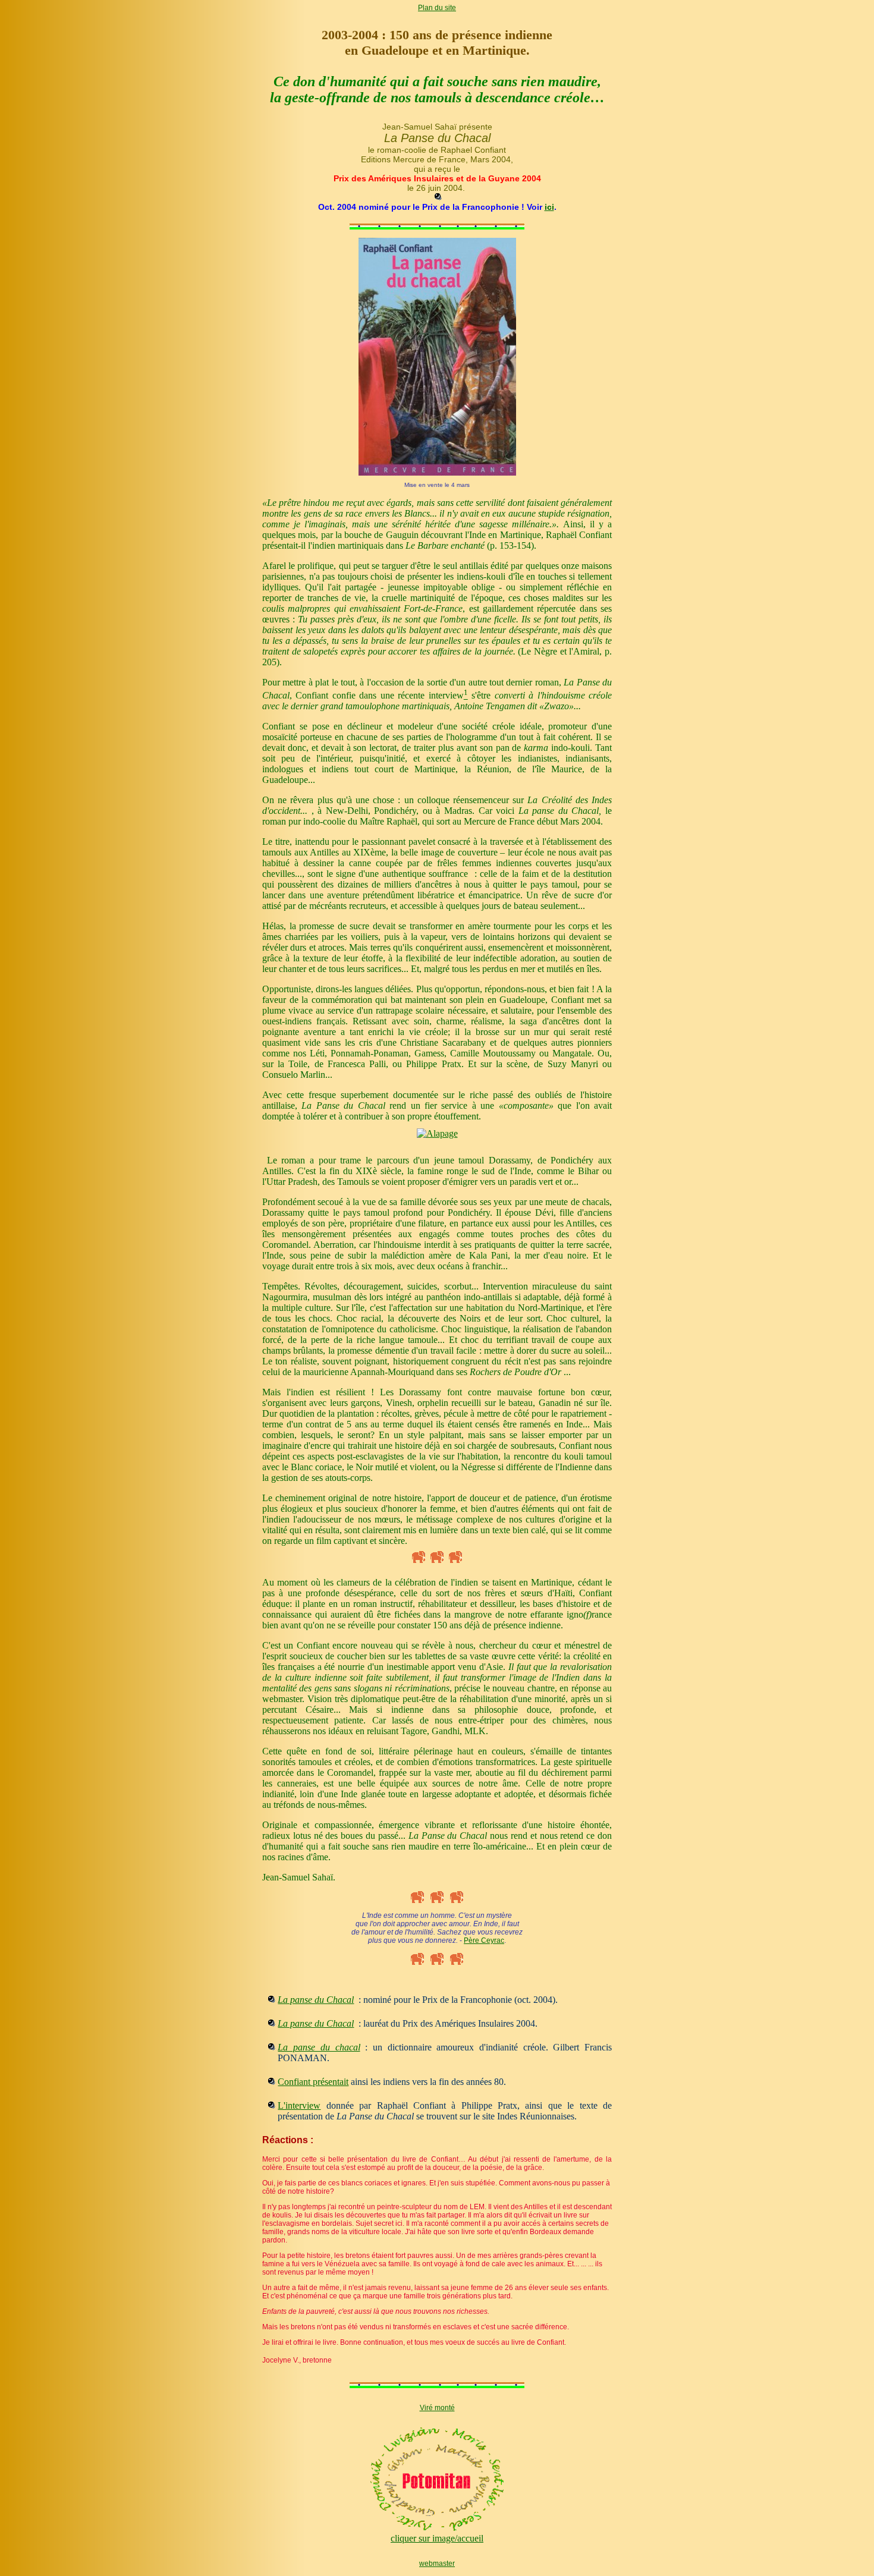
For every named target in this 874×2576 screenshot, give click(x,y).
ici (549, 207)
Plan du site (437, 8)
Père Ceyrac (484, 1940)
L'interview (299, 2105)
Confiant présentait (313, 2082)
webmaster (437, 2564)
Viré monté (437, 2408)
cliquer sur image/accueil (437, 2538)
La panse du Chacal (316, 2000)
